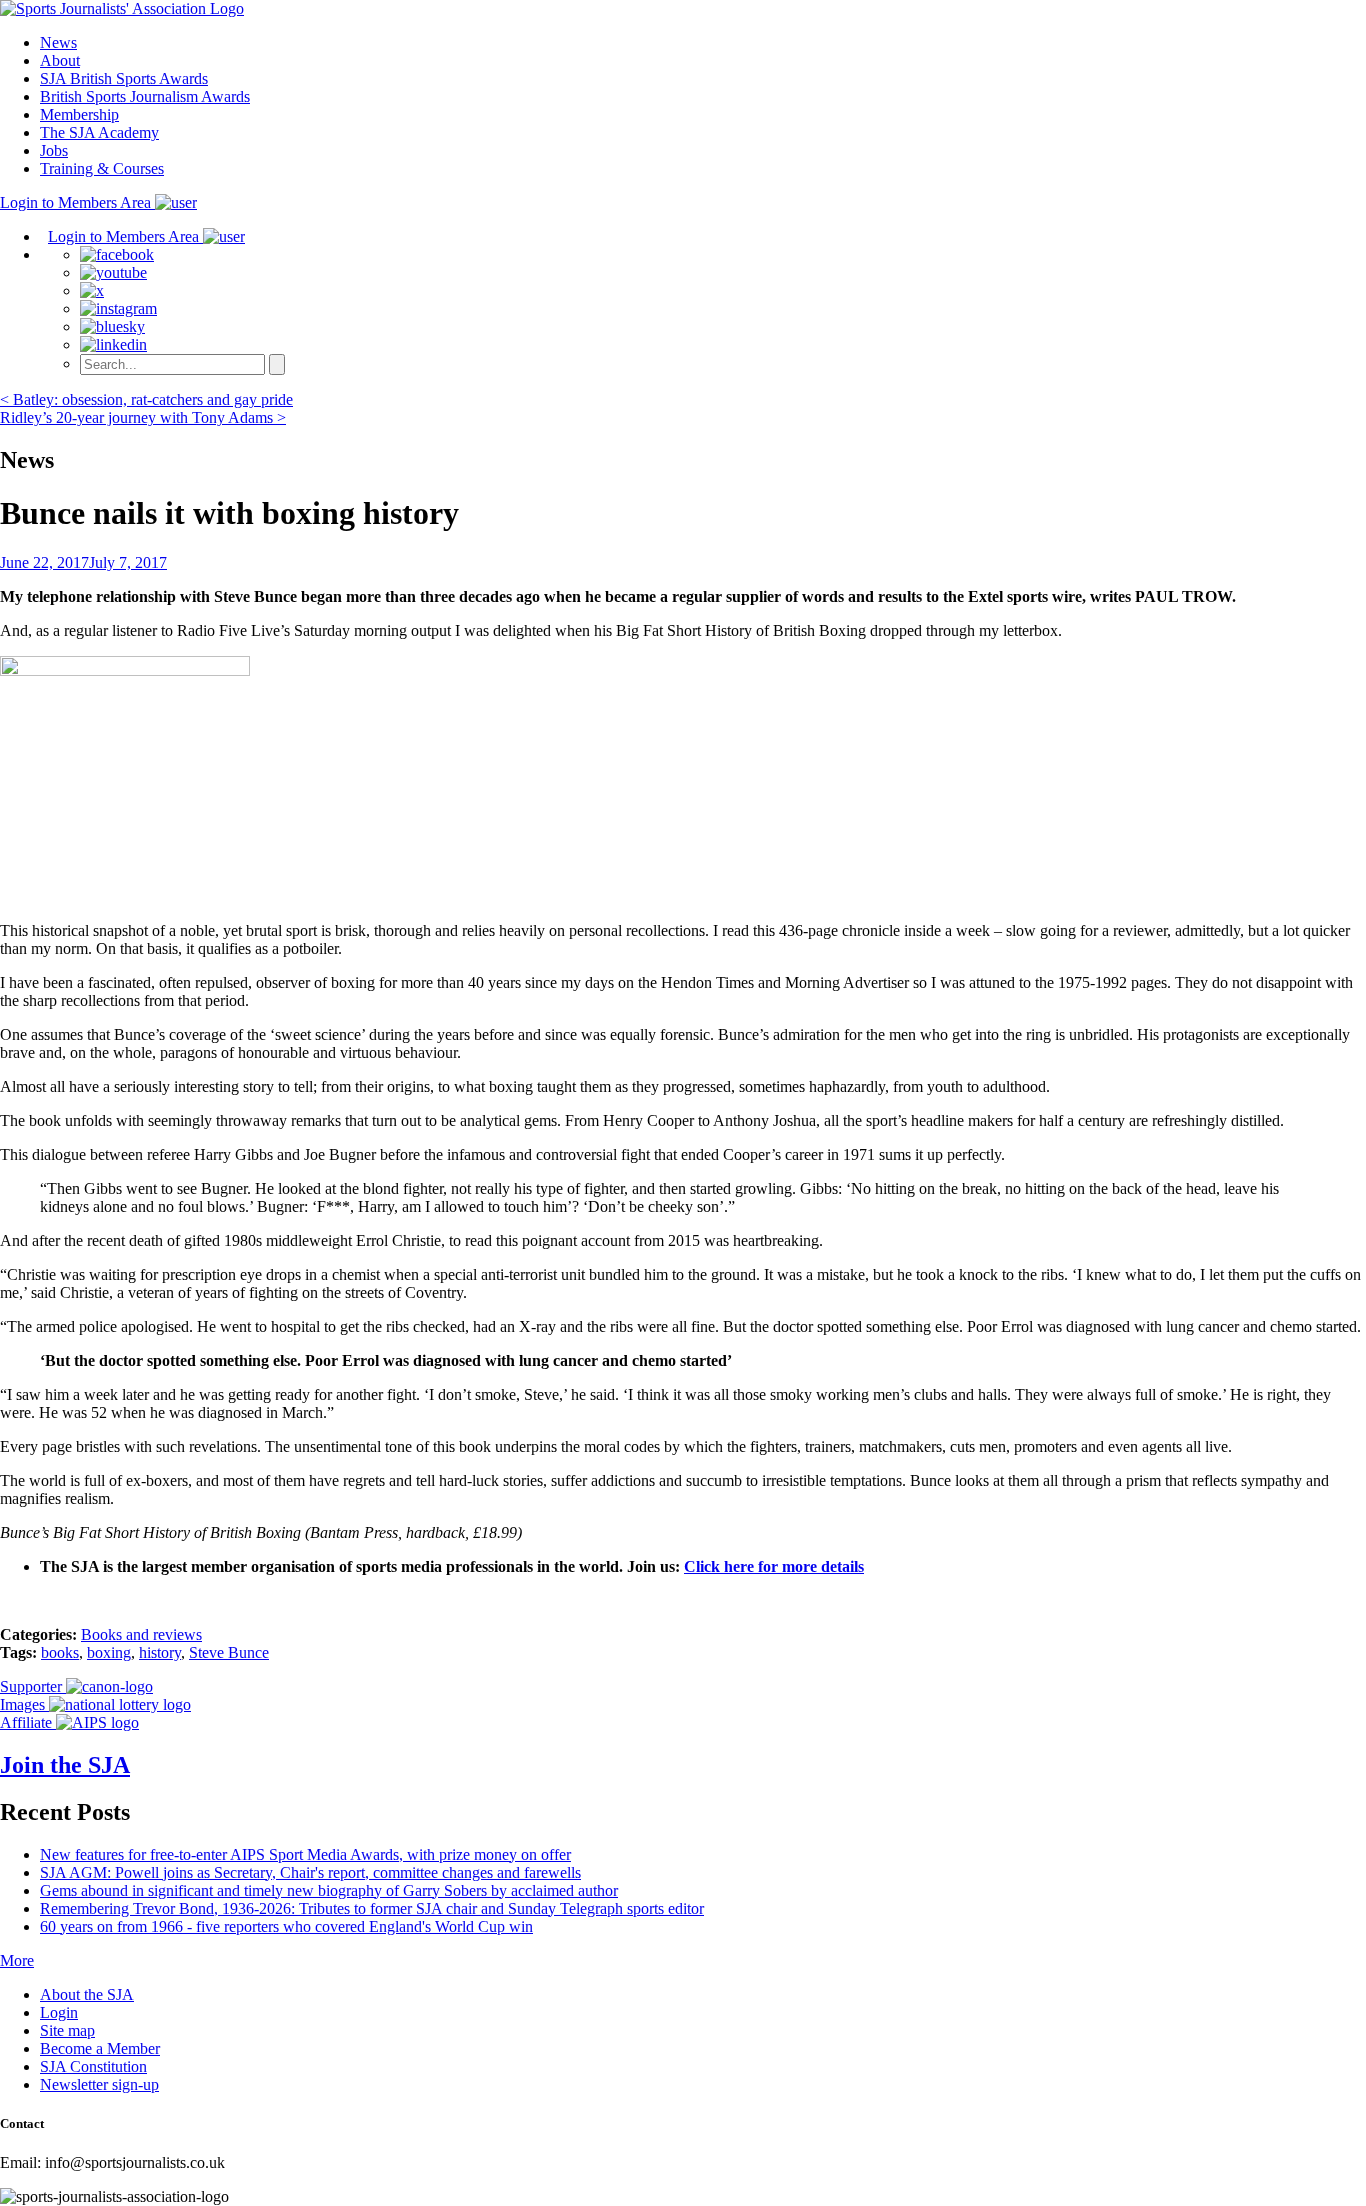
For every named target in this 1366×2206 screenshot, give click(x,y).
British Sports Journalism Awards (145, 96)
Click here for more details (774, 1566)
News (58, 42)
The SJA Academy (99, 132)
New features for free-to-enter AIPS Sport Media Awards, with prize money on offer (305, 1854)
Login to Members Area (77, 202)
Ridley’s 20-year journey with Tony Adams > (143, 417)
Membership (79, 114)
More (17, 1960)
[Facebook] (117, 254)
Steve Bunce (229, 1652)
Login (59, 2012)
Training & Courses (102, 168)
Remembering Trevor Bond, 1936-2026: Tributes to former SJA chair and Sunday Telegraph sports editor (372, 1908)
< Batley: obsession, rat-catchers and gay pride (146, 399)
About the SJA (87, 1994)
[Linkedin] (113, 344)
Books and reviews (141, 1634)
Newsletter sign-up (99, 2084)
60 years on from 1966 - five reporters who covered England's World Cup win (286, 1926)
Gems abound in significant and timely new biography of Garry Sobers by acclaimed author (329, 1890)
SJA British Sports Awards (124, 78)
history (160, 1652)
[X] (92, 290)
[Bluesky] (112, 326)
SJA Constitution (93, 2066)
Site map (67, 2030)
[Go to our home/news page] (122, 8)
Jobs (54, 150)
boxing (109, 1652)
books (60, 1652)
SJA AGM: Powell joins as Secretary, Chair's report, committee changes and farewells (310, 1872)
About (60, 60)
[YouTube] (113, 272)
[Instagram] (118, 308)
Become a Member (100, 2048)
